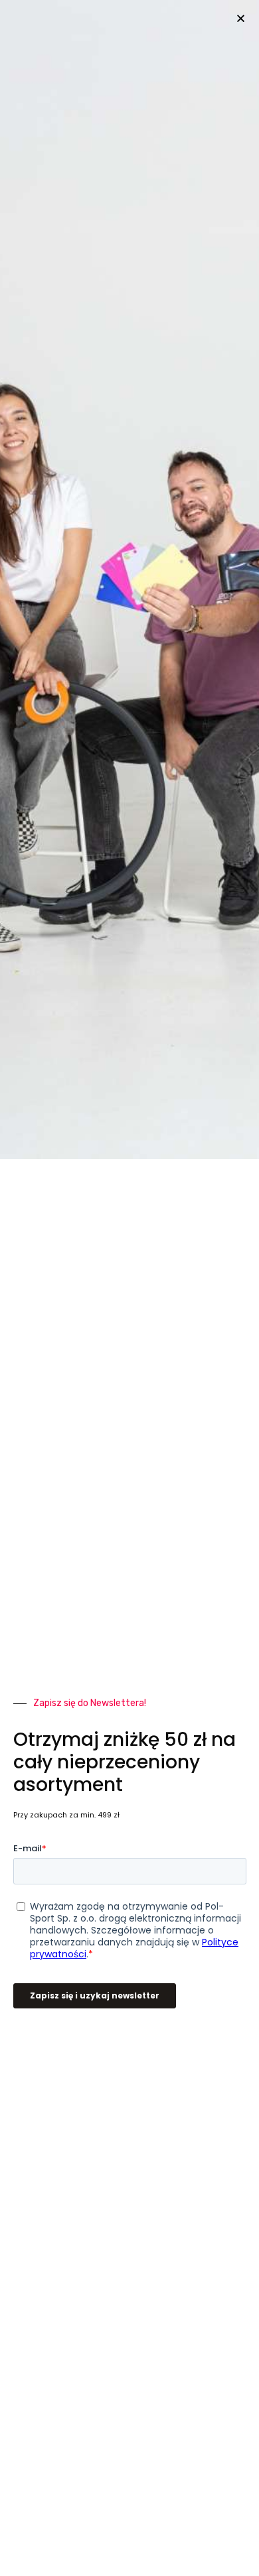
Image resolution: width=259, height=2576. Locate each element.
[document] (129, 1288)
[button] (241, 18)
